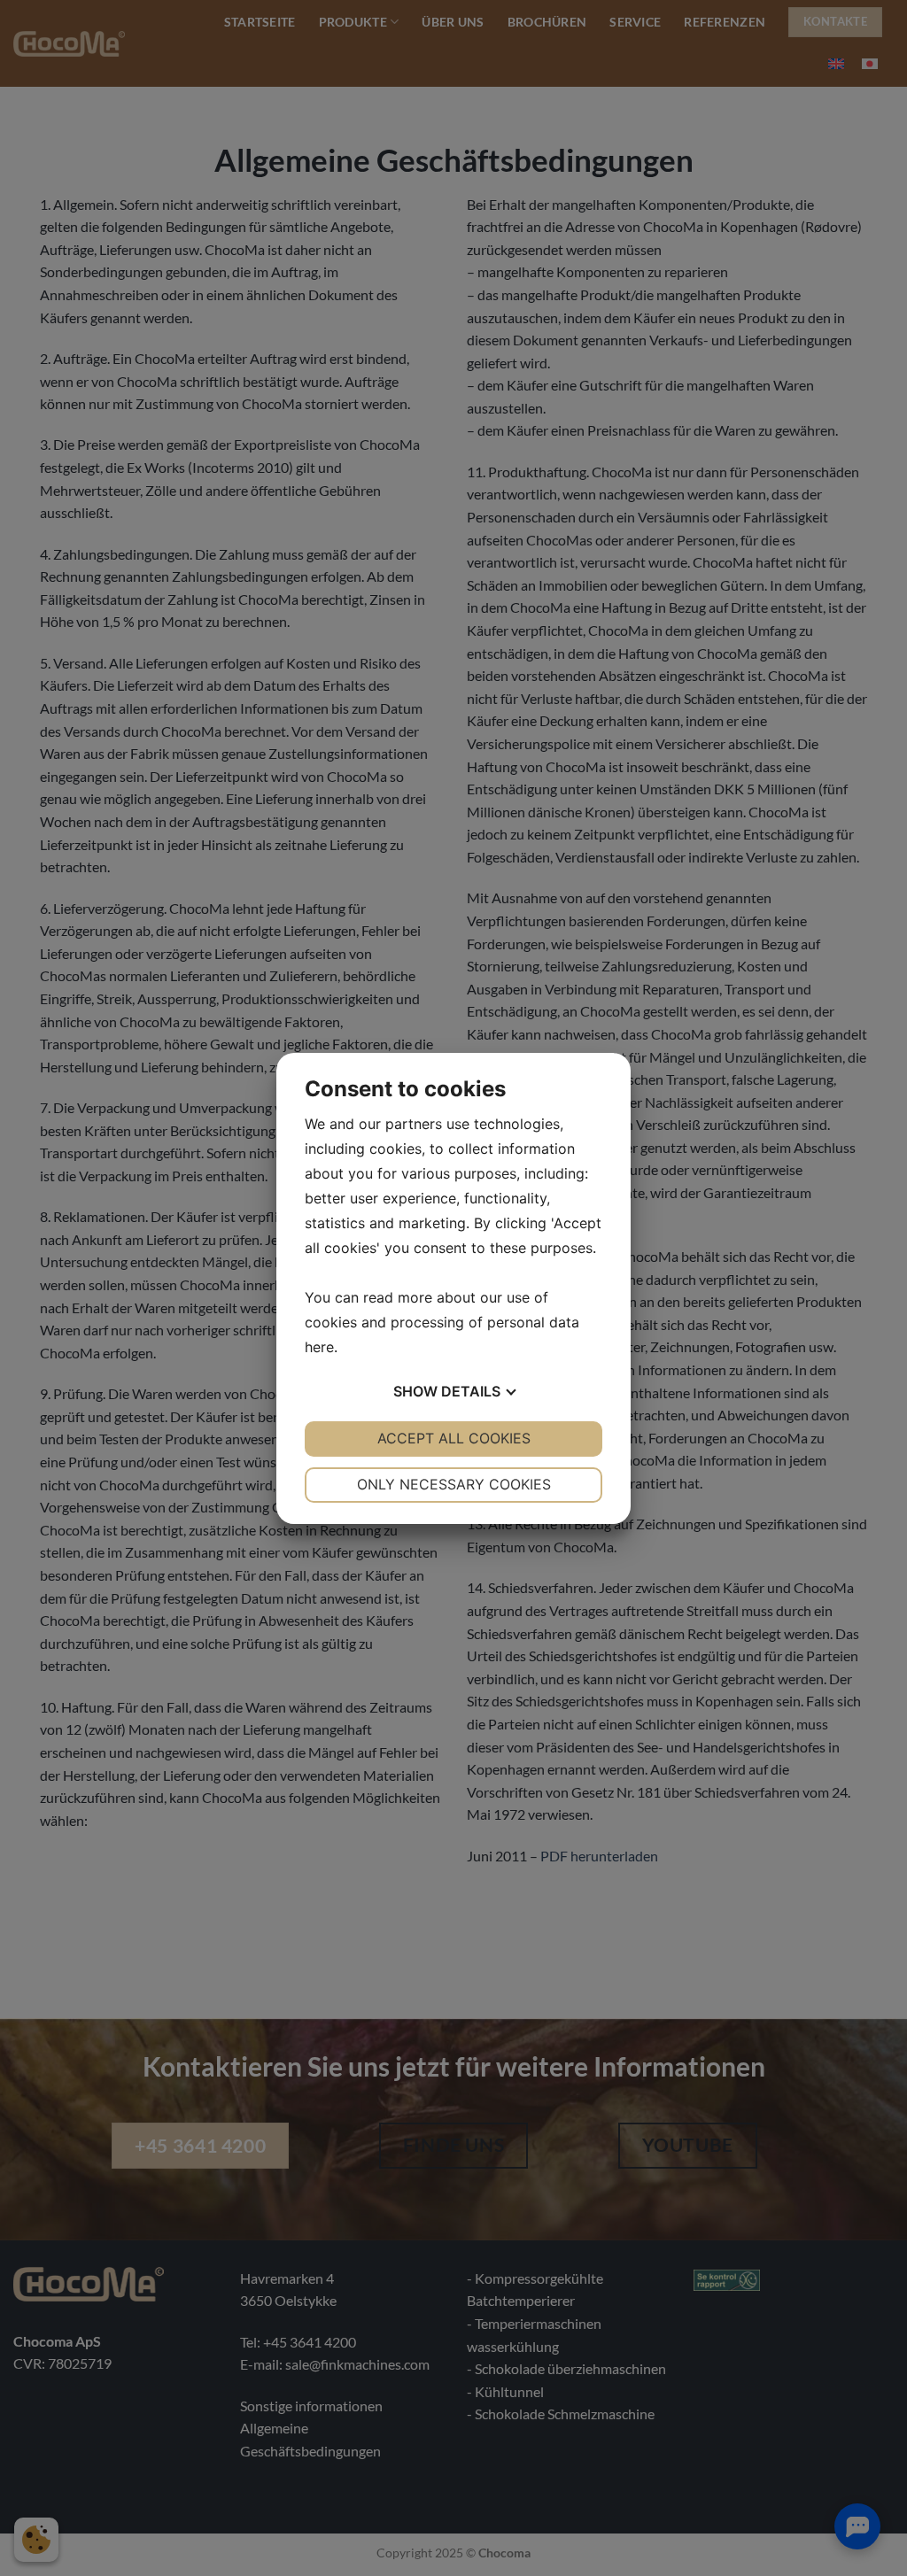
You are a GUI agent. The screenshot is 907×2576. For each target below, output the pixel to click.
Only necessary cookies (454, 1484)
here (319, 1347)
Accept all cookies (454, 1438)
